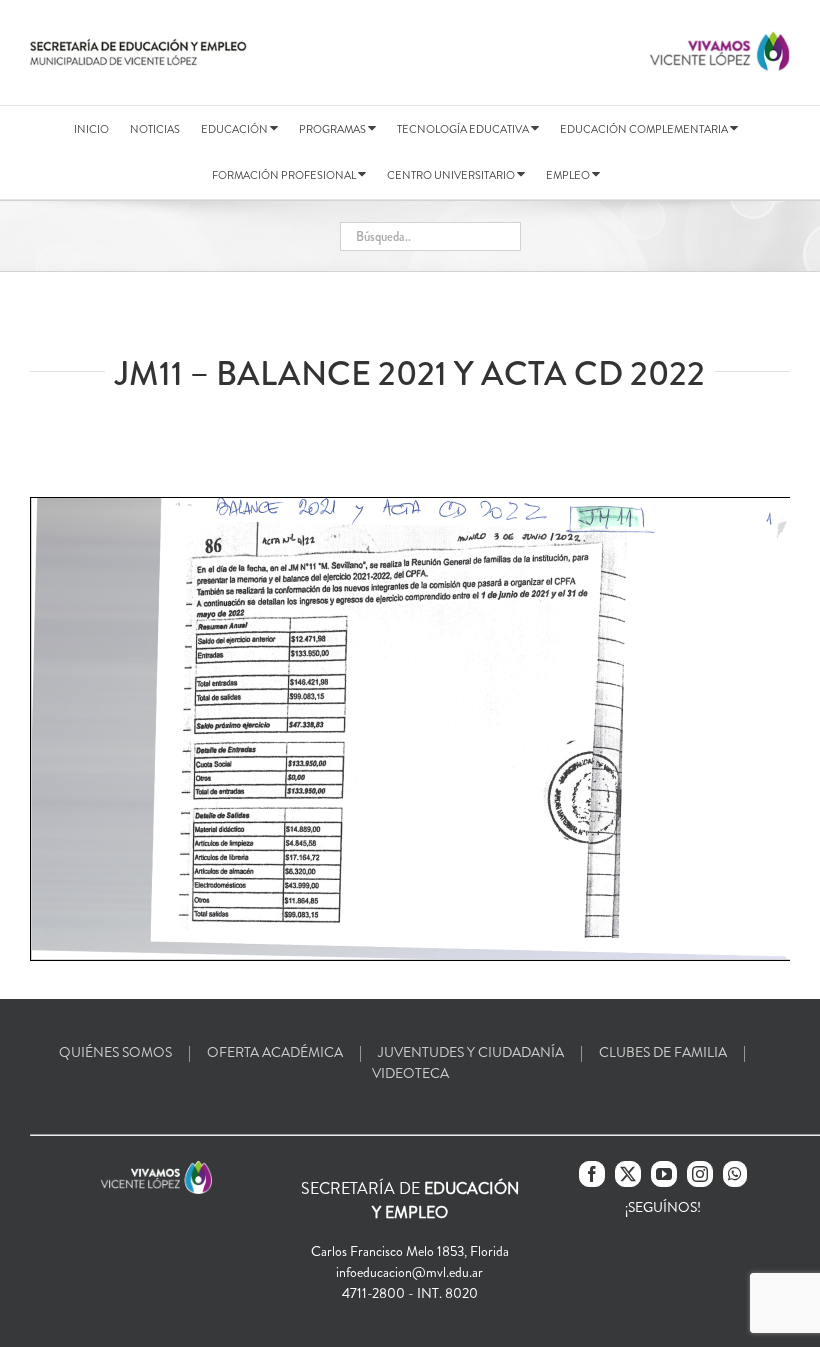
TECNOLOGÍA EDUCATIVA (464, 129)
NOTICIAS (155, 129)
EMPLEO (569, 175)
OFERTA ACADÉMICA (275, 1052)
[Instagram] (700, 1174)
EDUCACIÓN (235, 129)
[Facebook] (592, 1174)
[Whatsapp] (735, 1174)
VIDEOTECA (410, 1073)
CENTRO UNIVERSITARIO (452, 175)
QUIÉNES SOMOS (115, 1052)
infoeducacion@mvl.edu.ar (409, 1272)
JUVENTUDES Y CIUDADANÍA (471, 1052)
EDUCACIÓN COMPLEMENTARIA (645, 129)
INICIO (91, 129)
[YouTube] (664, 1174)
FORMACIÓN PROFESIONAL (285, 175)
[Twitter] (628, 1174)
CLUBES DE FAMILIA (663, 1052)
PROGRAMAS (333, 129)
